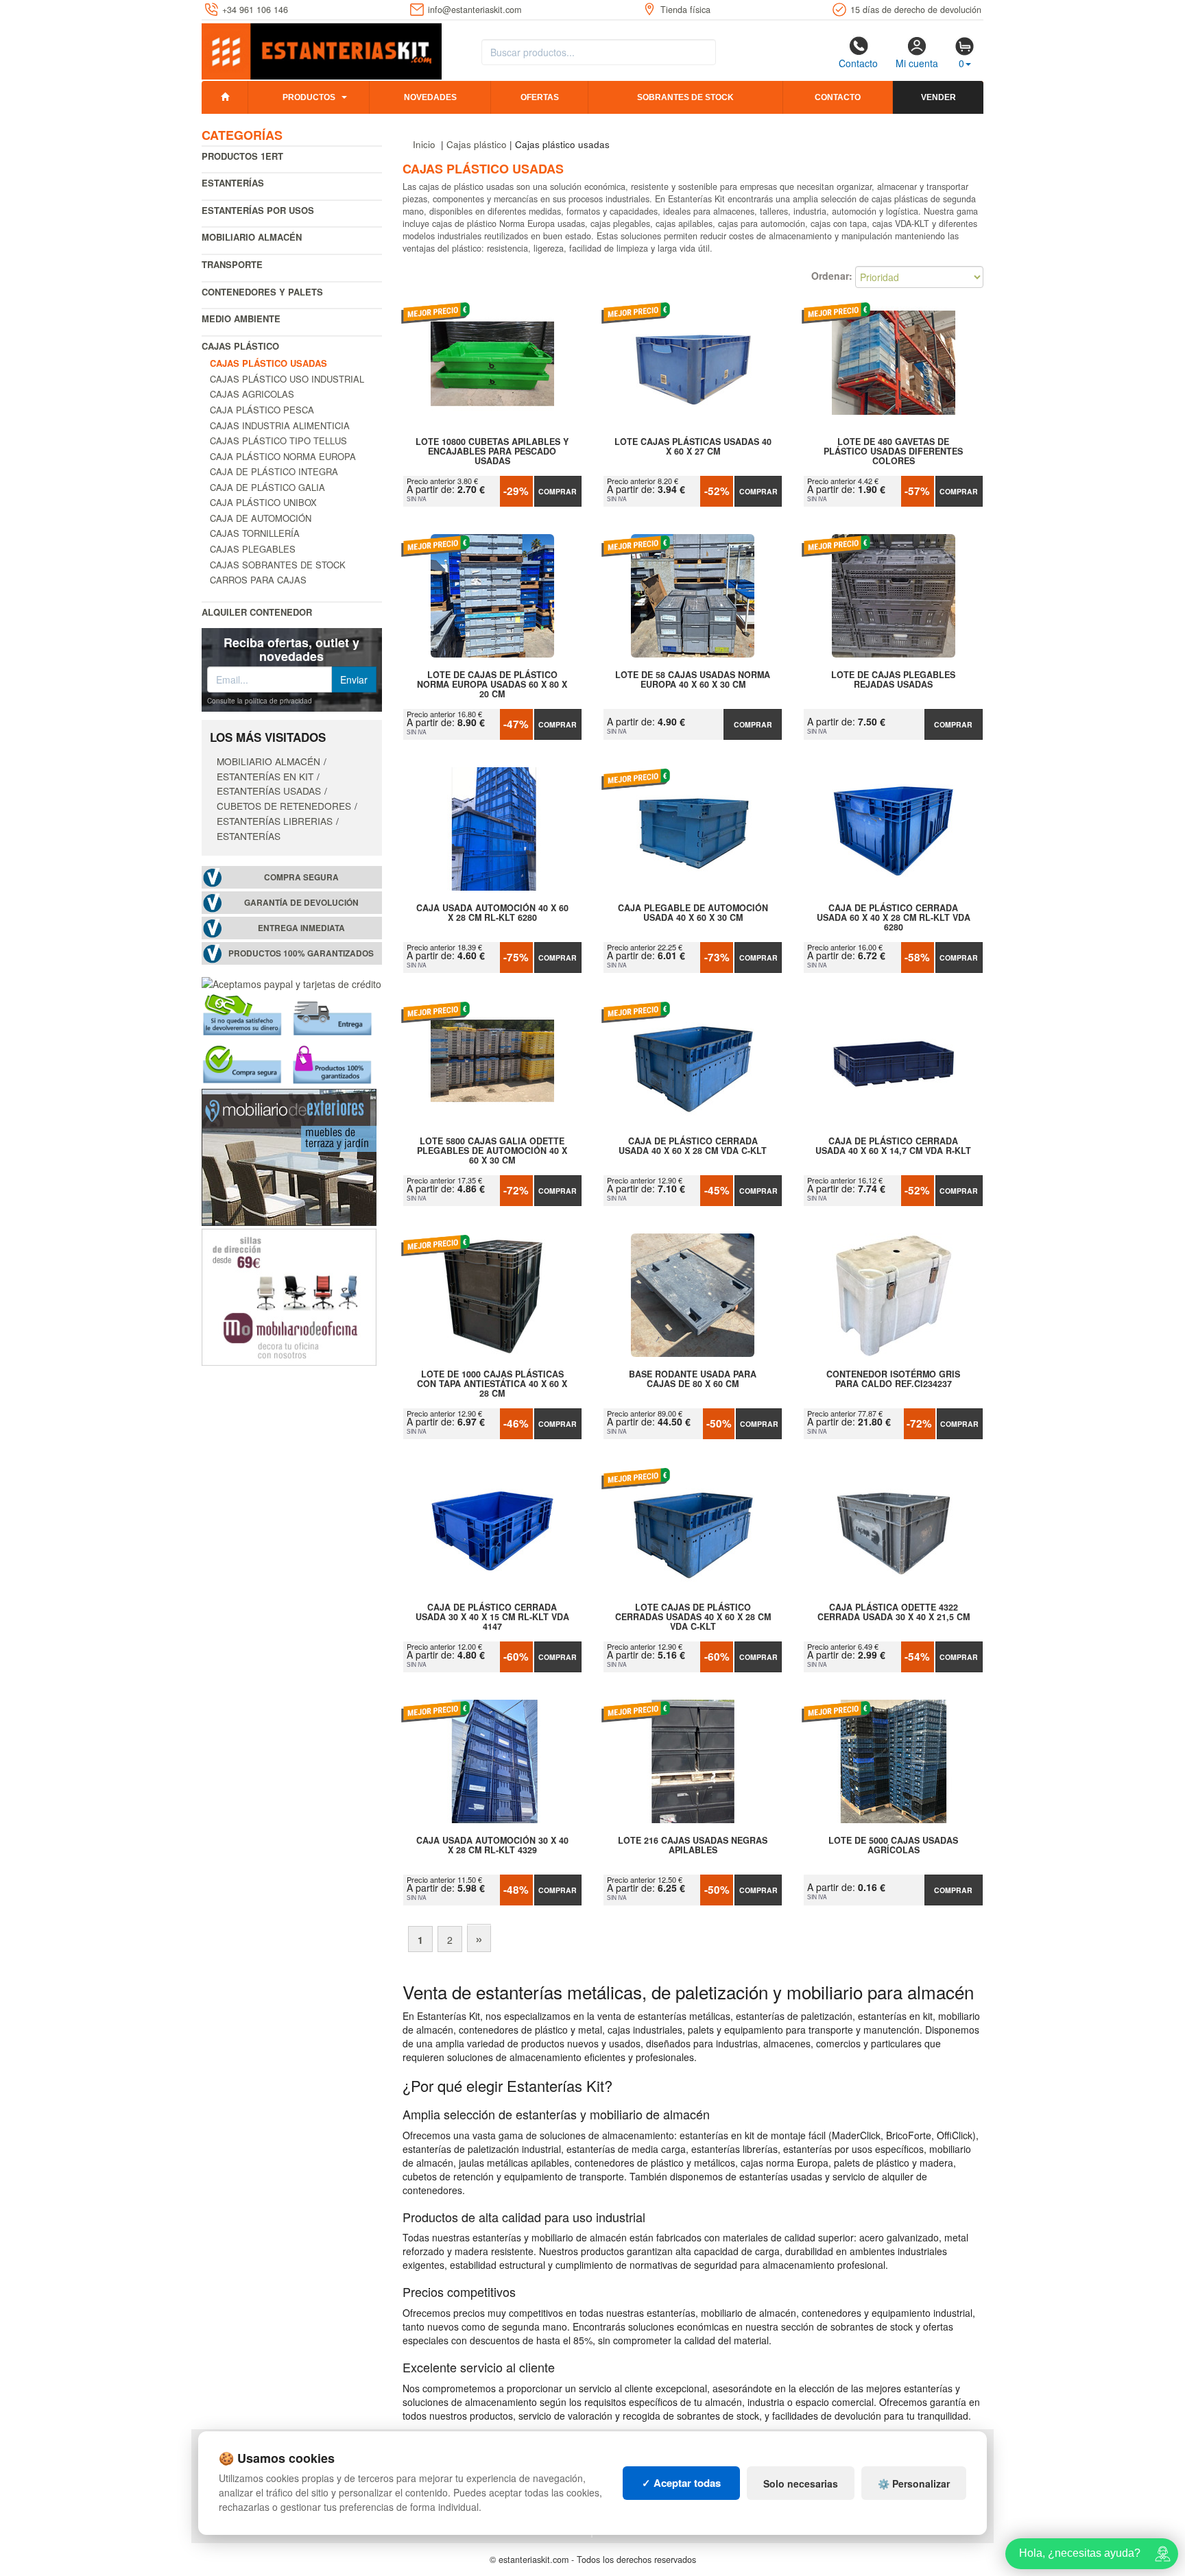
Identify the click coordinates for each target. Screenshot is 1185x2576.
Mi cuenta (917, 63)
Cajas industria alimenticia (280, 425)
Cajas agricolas (252, 394)
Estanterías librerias (275, 821)
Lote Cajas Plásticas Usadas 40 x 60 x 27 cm (693, 447)
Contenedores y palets (262, 292)
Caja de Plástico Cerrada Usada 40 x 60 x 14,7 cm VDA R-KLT (893, 1146)
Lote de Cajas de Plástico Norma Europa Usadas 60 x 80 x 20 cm (492, 684)
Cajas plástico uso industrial (287, 379)
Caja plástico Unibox (263, 502)
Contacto (858, 63)
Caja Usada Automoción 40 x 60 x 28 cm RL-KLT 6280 (492, 913)
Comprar (558, 491)
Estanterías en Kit (265, 776)
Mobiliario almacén (252, 237)
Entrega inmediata (301, 928)
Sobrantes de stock (685, 97)
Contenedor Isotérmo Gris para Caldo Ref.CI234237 (893, 1380)
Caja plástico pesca (262, 410)
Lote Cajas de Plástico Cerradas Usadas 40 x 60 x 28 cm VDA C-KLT (693, 1617)
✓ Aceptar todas (681, 2483)
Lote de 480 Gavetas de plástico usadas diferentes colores (893, 451)
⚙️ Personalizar (914, 2483)
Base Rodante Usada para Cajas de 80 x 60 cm (693, 1380)
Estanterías (233, 183)
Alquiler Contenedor (257, 612)
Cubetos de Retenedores (284, 806)
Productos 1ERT (242, 156)
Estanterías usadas (269, 791)
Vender (938, 97)
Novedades (430, 97)
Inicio (424, 144)
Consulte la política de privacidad (260, 701)
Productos (309, 97)
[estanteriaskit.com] (322, 49)
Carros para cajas (258, 580)
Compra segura (301, 877)
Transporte (232, 264)
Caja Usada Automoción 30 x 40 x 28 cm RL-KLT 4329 (492, 1846)
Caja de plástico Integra (274, 471)
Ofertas (540, 97)
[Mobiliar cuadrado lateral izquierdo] (289, 1295)
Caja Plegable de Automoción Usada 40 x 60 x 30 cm (693, 913)
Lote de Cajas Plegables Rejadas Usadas (893, 680)
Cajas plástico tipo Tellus (278, 441)
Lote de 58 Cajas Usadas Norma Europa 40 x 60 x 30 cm (693, 680)
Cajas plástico (240, 346)
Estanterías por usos (258, 210)
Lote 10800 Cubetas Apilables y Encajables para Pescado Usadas (492, 451)
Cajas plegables (253, 549)
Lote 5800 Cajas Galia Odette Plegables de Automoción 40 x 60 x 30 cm (492, 1151)
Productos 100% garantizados (301, 953)
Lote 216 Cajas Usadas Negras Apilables (693, 1846)
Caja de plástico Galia (267, 487)
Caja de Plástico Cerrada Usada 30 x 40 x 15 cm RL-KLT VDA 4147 (492, 1617)
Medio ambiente (241, 318)
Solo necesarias (801, 2483)
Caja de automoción (261, 518)
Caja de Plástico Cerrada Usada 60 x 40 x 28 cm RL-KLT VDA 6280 (894, 917)
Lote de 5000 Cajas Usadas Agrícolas (893, 1846)
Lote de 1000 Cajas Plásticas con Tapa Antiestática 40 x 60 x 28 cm (492, 1384)
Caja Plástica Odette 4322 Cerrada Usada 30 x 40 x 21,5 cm (894, 1613)
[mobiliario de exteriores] (289, 1155)
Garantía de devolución (301, 903)
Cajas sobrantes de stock (278, 565)
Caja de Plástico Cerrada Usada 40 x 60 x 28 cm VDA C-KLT (693, 1146)
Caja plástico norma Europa (283, 456)
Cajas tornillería (255, 533)
